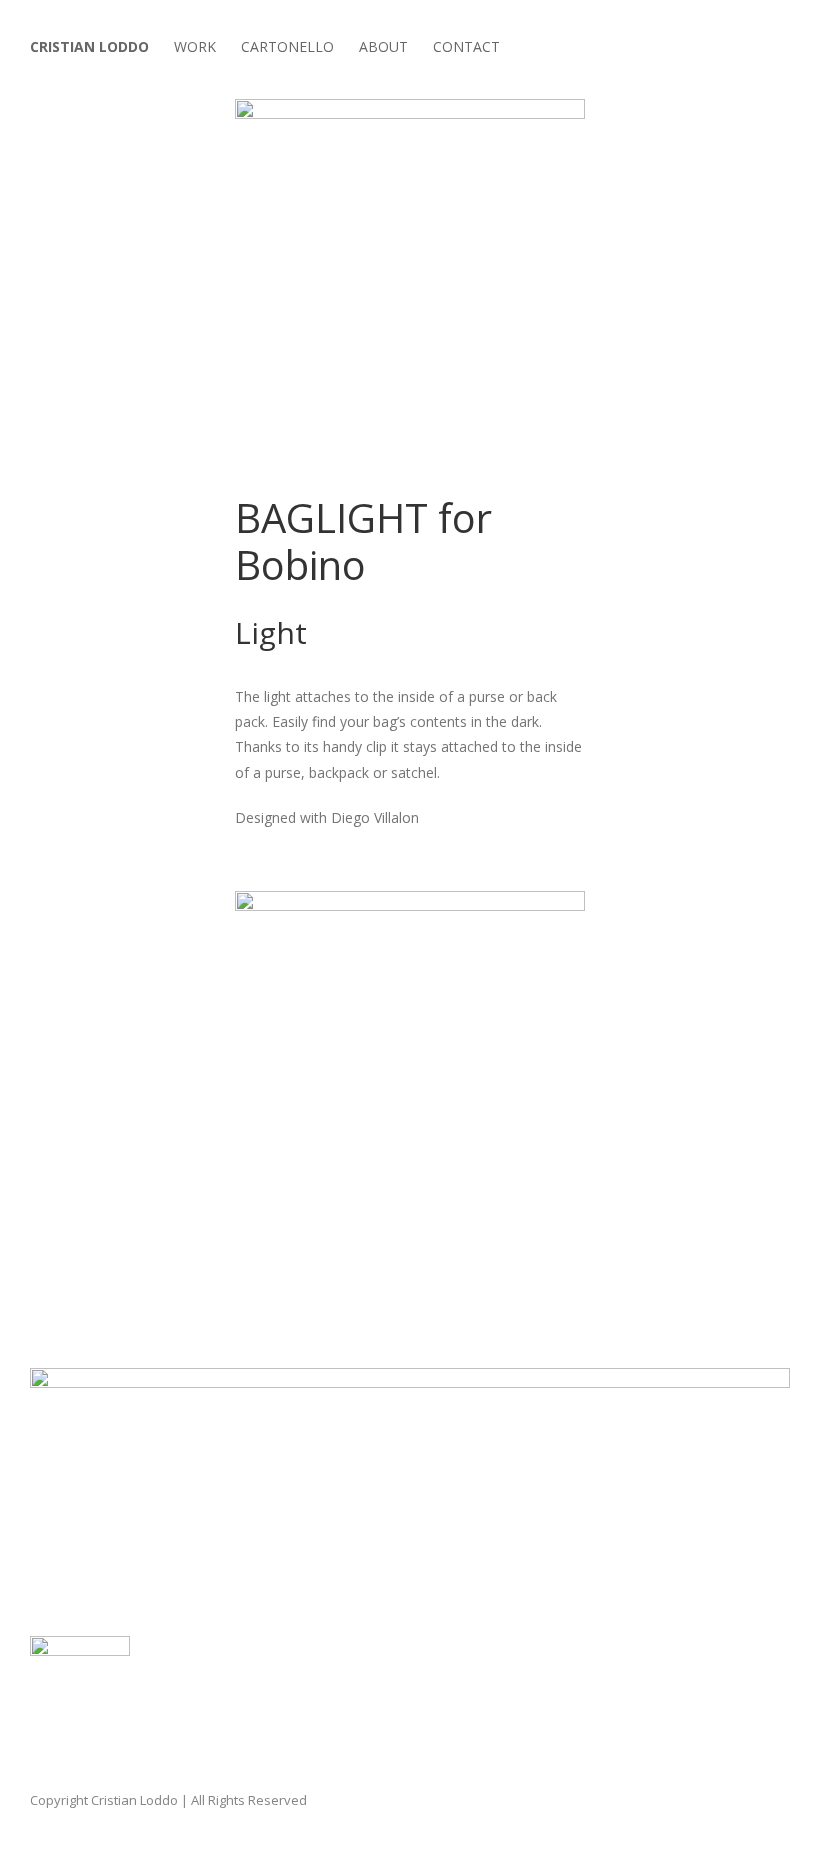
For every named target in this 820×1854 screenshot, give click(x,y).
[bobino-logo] (80, 1650)
